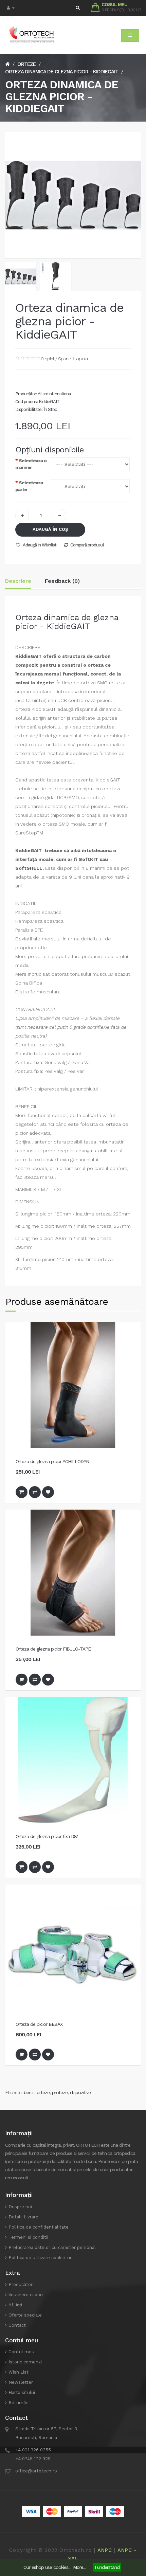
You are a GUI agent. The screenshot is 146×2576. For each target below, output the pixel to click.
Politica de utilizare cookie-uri (41, 2258)
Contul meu (21, 2352)
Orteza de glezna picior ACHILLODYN (52, 1461)
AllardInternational (55, 394)
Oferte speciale (25, 2315)
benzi (29, 2092)
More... (80, 2567)
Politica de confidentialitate (39, 2227)
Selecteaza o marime (31, 464)
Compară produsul (87, 545)
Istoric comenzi (25, 2362)
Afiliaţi (15, 2305)
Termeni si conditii (28, 2237)
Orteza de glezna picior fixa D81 (47, 1836)
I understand (107, 2567)
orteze (43, 2092)
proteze (60, 2092)
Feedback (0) (62, 581)
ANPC (105, 2550)
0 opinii (48, 359)
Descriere (18, 581)
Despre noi (20, 2207)
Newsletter (21, 2382)
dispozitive (80, 2092)
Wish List (19, 2372)
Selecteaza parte (29, 486)
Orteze (26, 64)
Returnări (19, 2403)
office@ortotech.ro (36, 2471)
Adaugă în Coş (50, 529)
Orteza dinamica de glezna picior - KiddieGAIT (62, 72)
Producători (21, 2284)
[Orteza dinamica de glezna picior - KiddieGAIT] (21, 276)
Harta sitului (22, 2392)
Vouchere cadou (26, 2295)
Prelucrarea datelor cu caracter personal (52, 2247)
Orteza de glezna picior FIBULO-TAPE (53, 1649)
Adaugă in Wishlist (40, 545)
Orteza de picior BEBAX (39, 2024)
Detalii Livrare (23, 2217)
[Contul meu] (11, 8)
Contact (17, 2325)
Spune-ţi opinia (73, 359)
